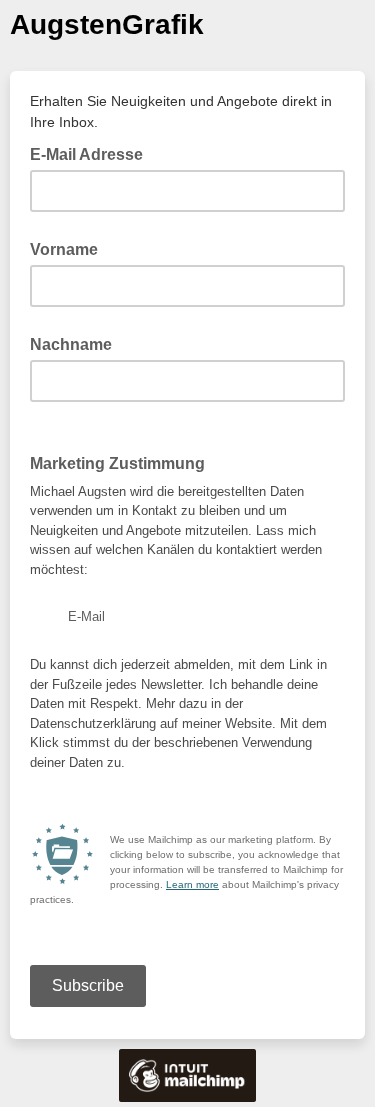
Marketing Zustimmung (123, 462)
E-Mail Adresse (92, 153)
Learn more (192, 884)
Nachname (71, 344)
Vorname (64, 249)
